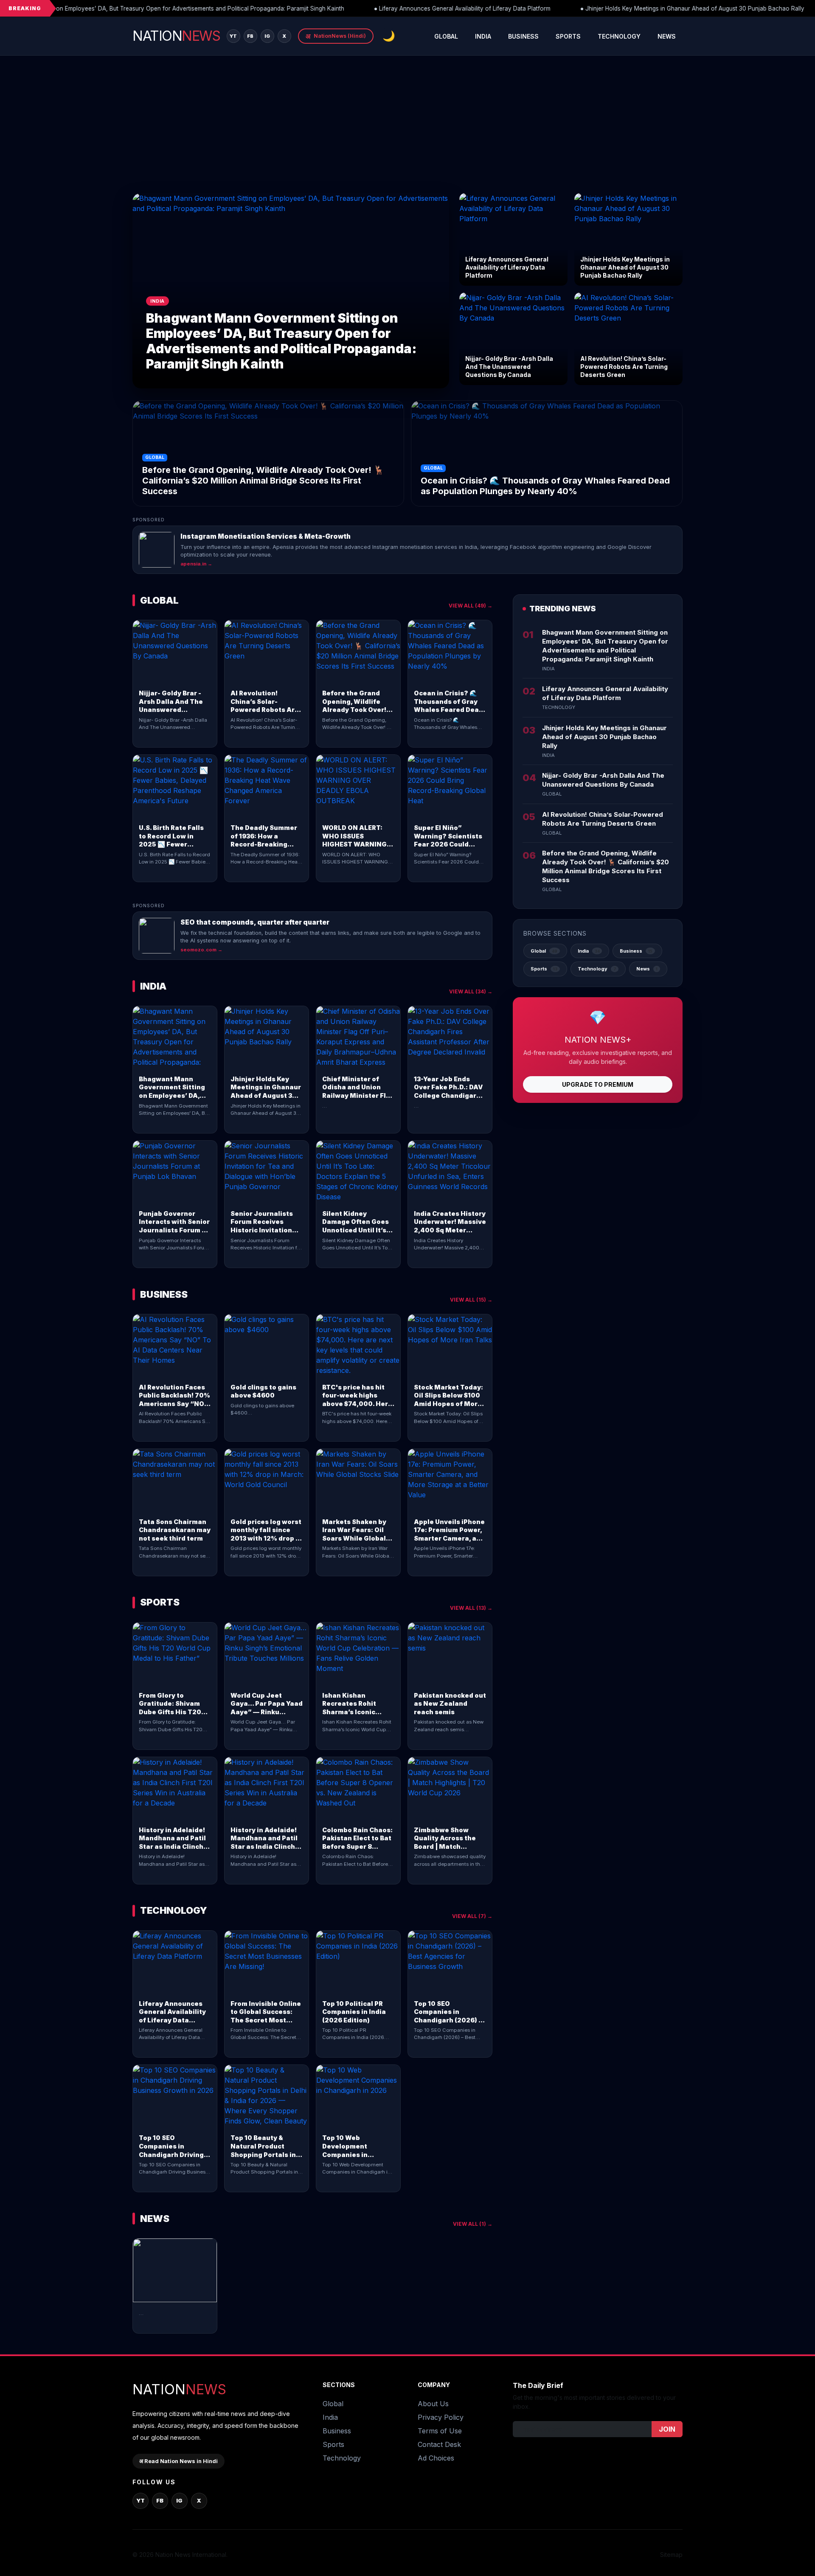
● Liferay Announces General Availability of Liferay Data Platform (444, 8)
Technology (619, 36)
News (667, 36)
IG (267, 36)
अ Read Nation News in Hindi (178, 2461)
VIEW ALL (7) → (472, 1916)
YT (233, 36)
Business (523, 36)
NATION (176, 36)
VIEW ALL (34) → (471, 991)
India (483, 36)
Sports (568, 36)
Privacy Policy (441, 2417)
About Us (433, 2404)
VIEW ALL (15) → (471, 1300)
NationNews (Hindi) (336, 36)
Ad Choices (436, 2458)
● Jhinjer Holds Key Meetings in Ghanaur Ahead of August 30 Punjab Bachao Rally (674, 8)
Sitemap (671, 2555)
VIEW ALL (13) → (471, 1608)
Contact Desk (439, 2444)
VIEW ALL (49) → (471, 606)
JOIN (667, 2429)
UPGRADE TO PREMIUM (598, 1084)
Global (446, 36)
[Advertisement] (407, 129)
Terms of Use (440, 2431)
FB (250, 36)
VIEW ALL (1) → (473, 2224)
